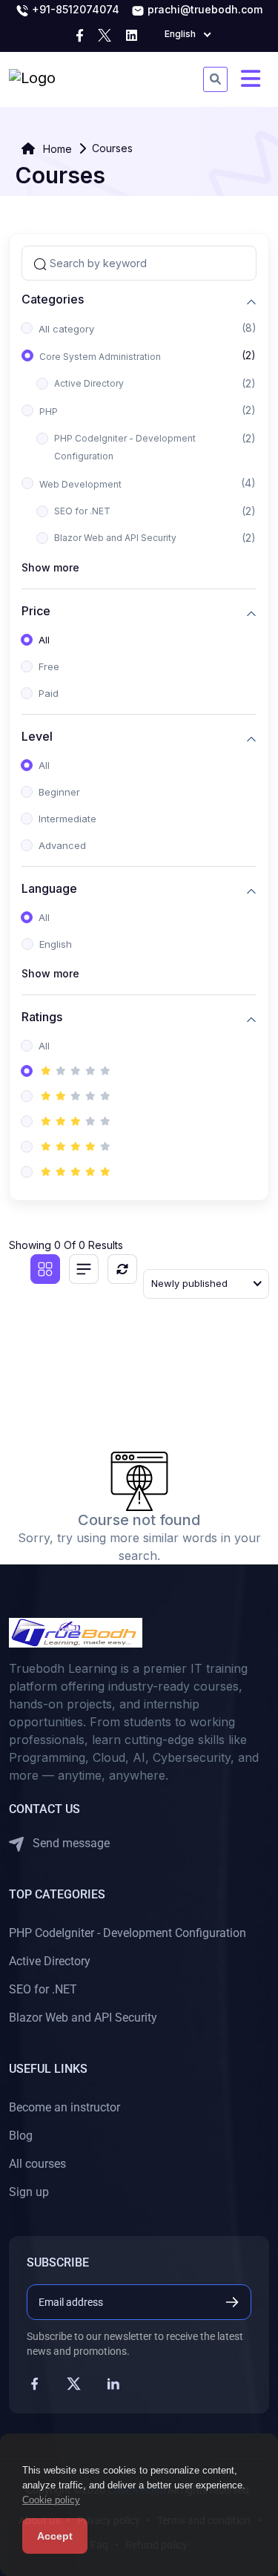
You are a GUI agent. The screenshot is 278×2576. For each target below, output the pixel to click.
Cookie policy (51, 2500)
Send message (70, 1843)
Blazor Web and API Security (115, 538)
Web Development (80, 484)
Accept (55, 2536)
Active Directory (89, 383)
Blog (21, 2136)
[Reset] (122, 1269)
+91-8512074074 (74, 9)
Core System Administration (100, 357)
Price (36, 611)
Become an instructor (64, 2107)
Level (37, 737)
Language (49, 889)
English (56, 944)
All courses (37, 2164)
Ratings (42, 1017)
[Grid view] (45, 1269)
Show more (50, 567)
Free (49, 666)
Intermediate (67, 819)
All (44, 640)
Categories (53, 299)
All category (66, 329)
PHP (49, 412)
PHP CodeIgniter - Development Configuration (125, 447)
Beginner (59, 792)
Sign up (29, 2192)
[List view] (84, 1269)
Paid (49, 693)
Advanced (62, 845)
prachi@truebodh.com (203, 9)
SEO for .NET (82, 511)
